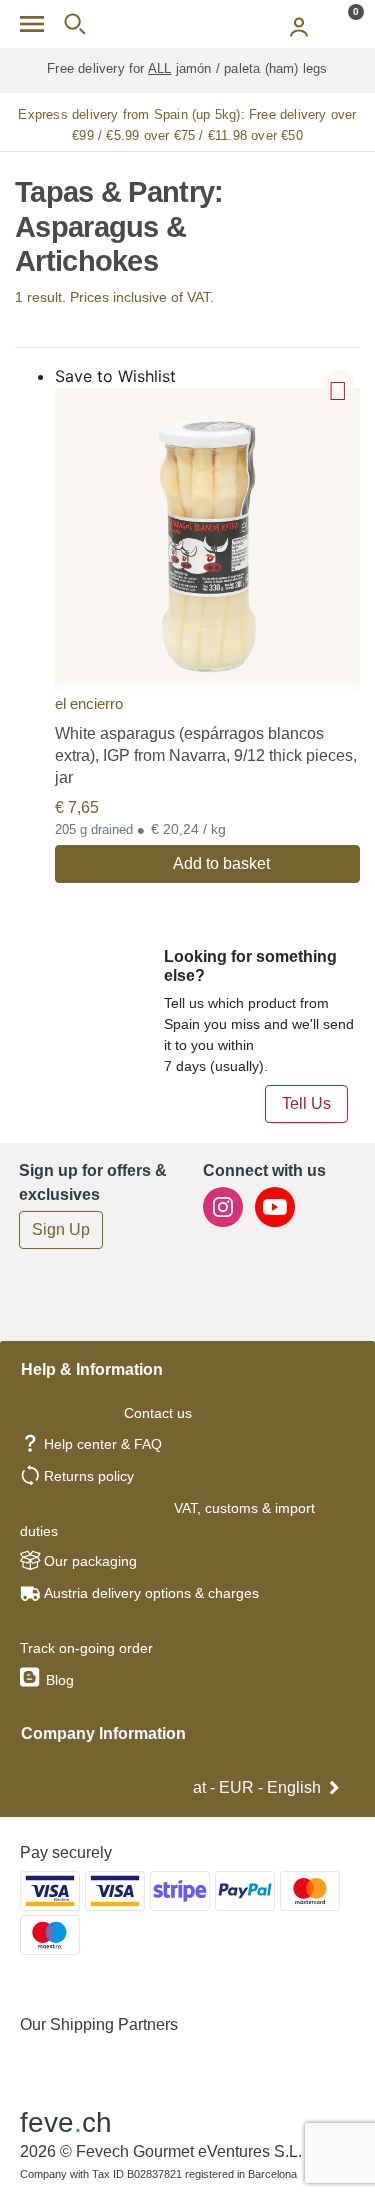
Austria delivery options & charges (151, 1593)
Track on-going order (86, 1648)
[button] (339, 385)
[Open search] (74, 24)
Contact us (158, 1413)
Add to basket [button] (221, 863)
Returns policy (89, 1476)
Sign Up (61, 1229)
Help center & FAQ (103, 1444)
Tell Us (306, 1103)
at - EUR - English (257, 1787)
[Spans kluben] (187, 24)
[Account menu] (299, 24)
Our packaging (90, 1561)
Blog (58, 1680)
